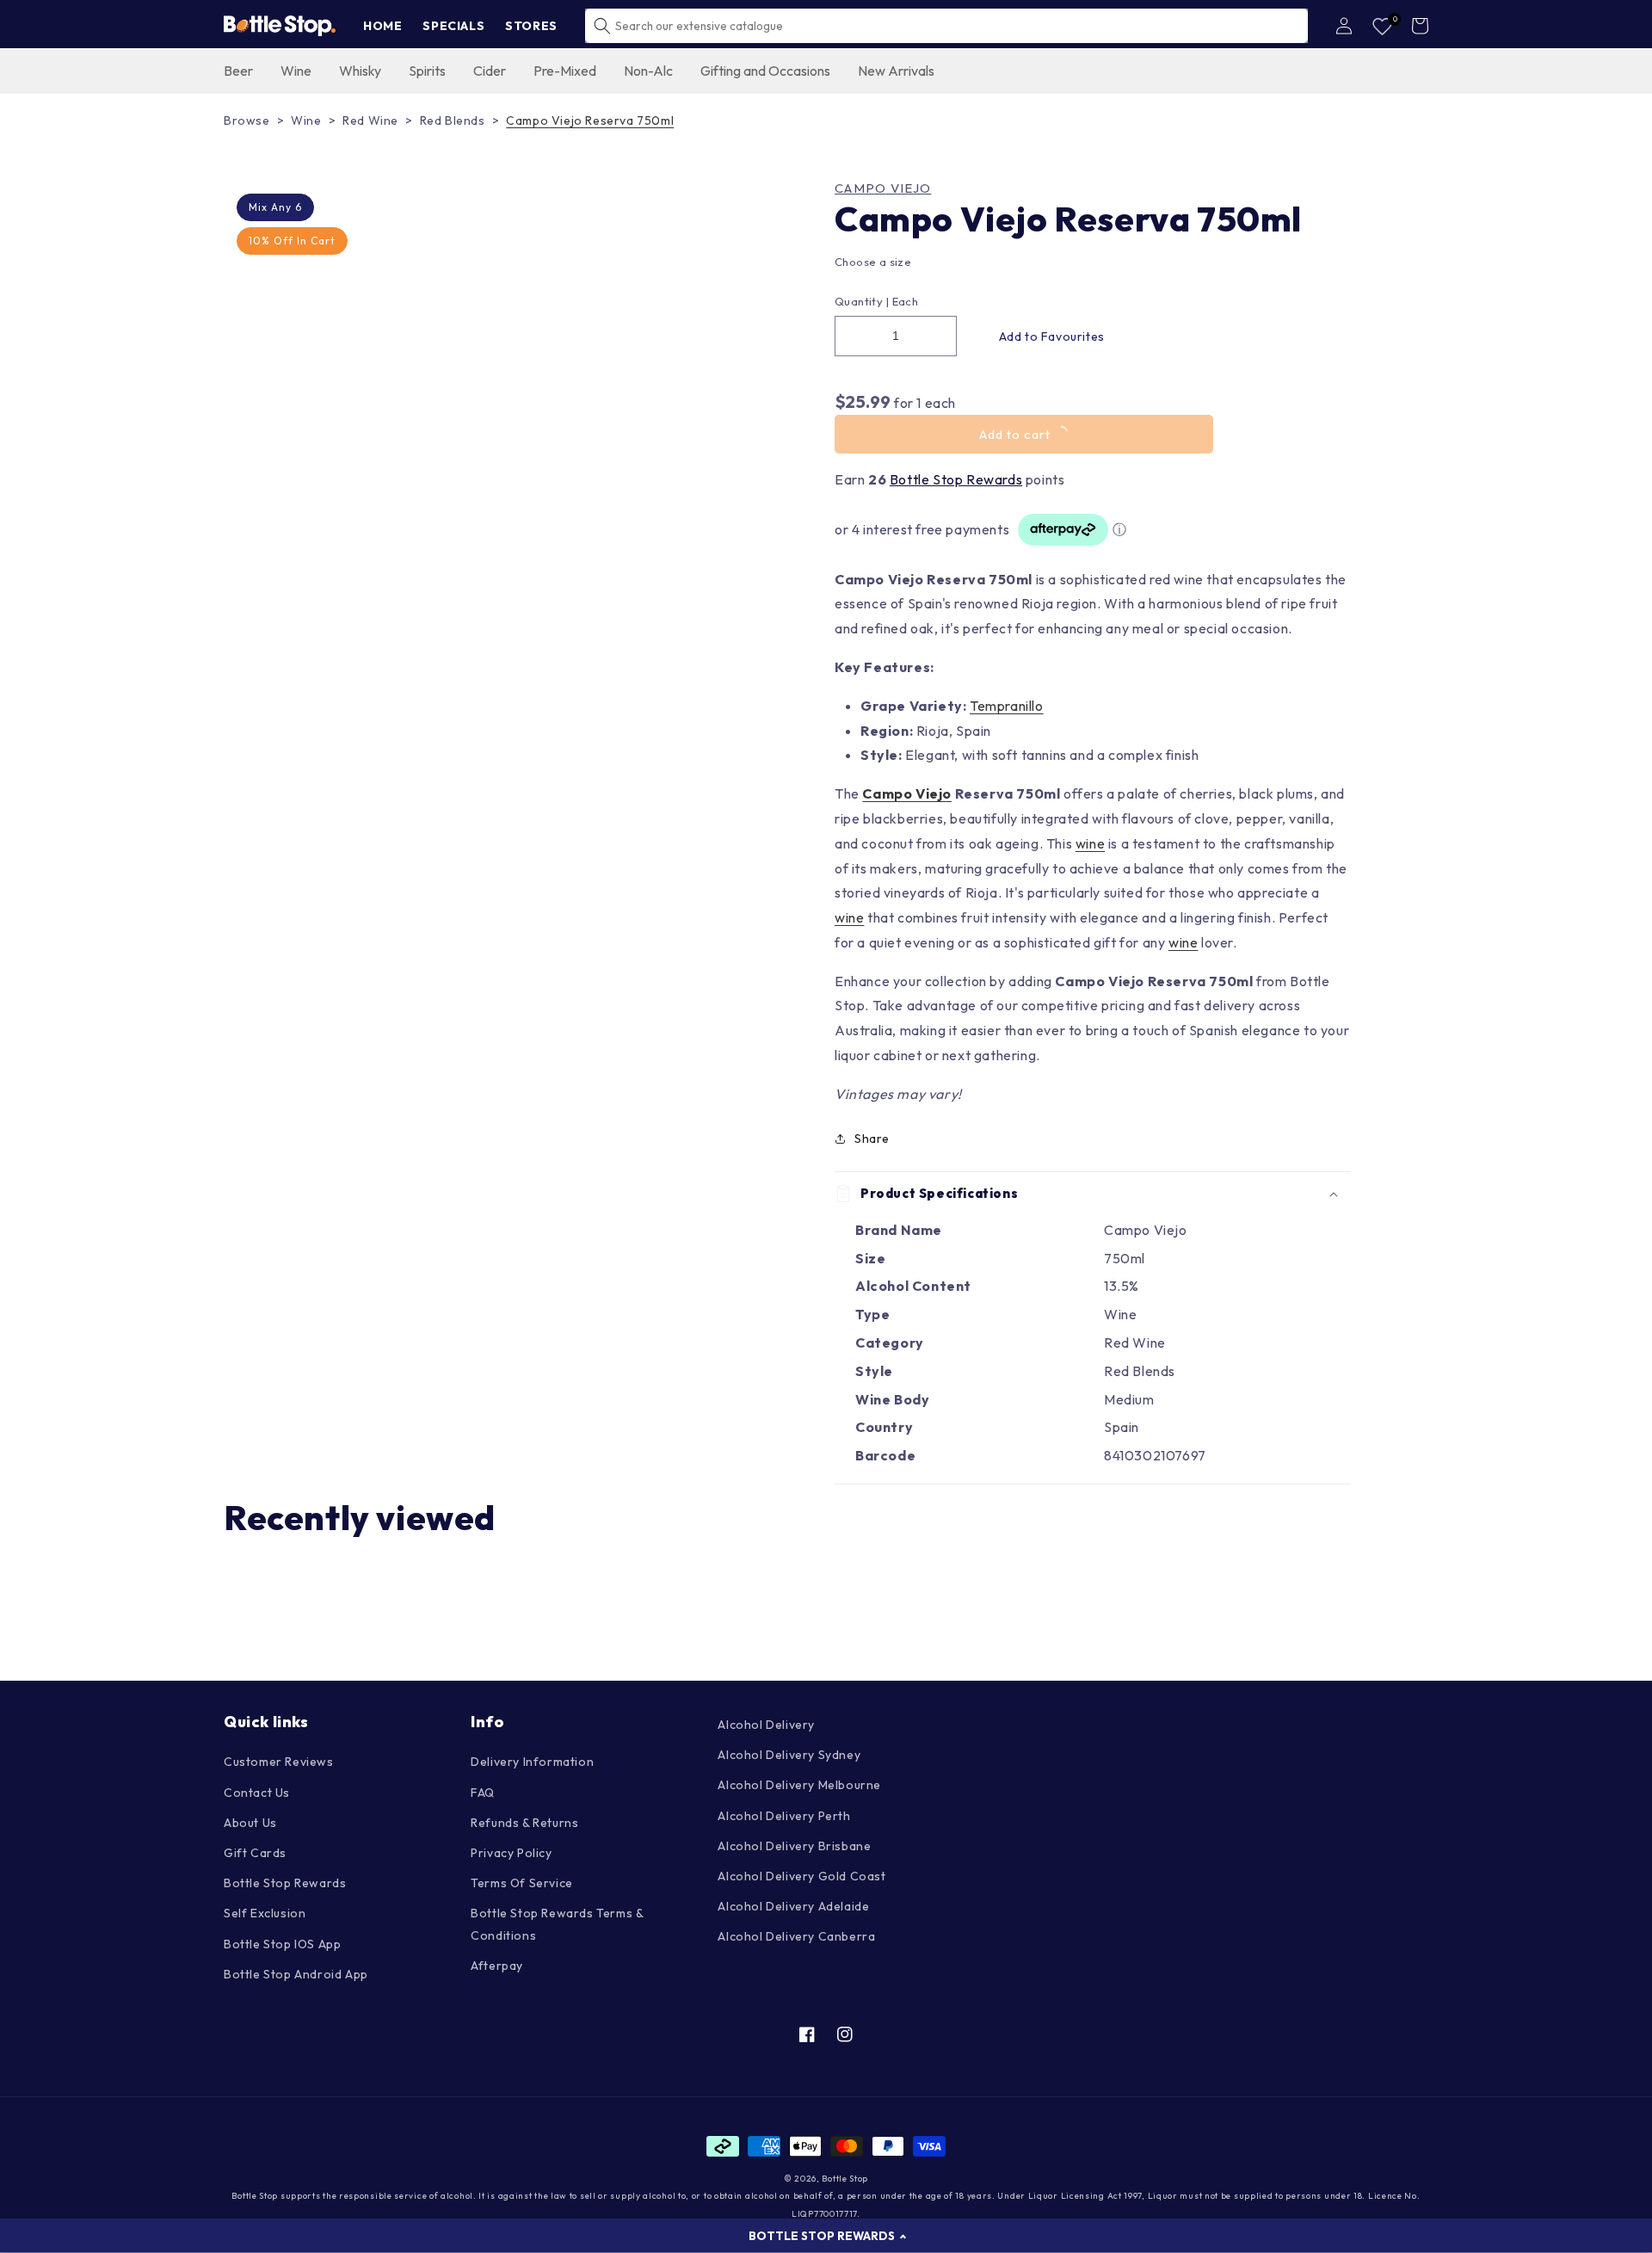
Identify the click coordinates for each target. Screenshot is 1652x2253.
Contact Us (257, 1793)
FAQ (483, 1793)
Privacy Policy (511, 1853)
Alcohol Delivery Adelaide (793, 1906)
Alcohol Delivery (766, 1725)
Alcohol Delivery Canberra (796, 1936)
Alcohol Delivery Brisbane (794, 1846)
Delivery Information (532, 1762)
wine (1090, 843)
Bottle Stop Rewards (956, 479)
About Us (250, 1823)
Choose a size (873, 262)
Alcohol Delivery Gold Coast (801, 1876)
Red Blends (453, 120)
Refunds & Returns (524, 1823)
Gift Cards (255, 1853)
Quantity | (862, 301)
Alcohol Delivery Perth (784, 1816)
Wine (306, 120)
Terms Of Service (522, 1883)
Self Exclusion (265, 1913)
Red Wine (370, 120)
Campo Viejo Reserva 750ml (590, 120)
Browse (247, 120)
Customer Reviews (279, 1762)
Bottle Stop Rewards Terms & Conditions (557, 1924)
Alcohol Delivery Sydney (789, 1755)
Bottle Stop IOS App (282, 1944)
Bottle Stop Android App (296, 1974)
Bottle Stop (845, 2179)
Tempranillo (1007, 706)
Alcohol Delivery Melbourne (799, 1785)
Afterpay (497, 1966)
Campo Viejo (883, 188)
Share (872, 1139)
